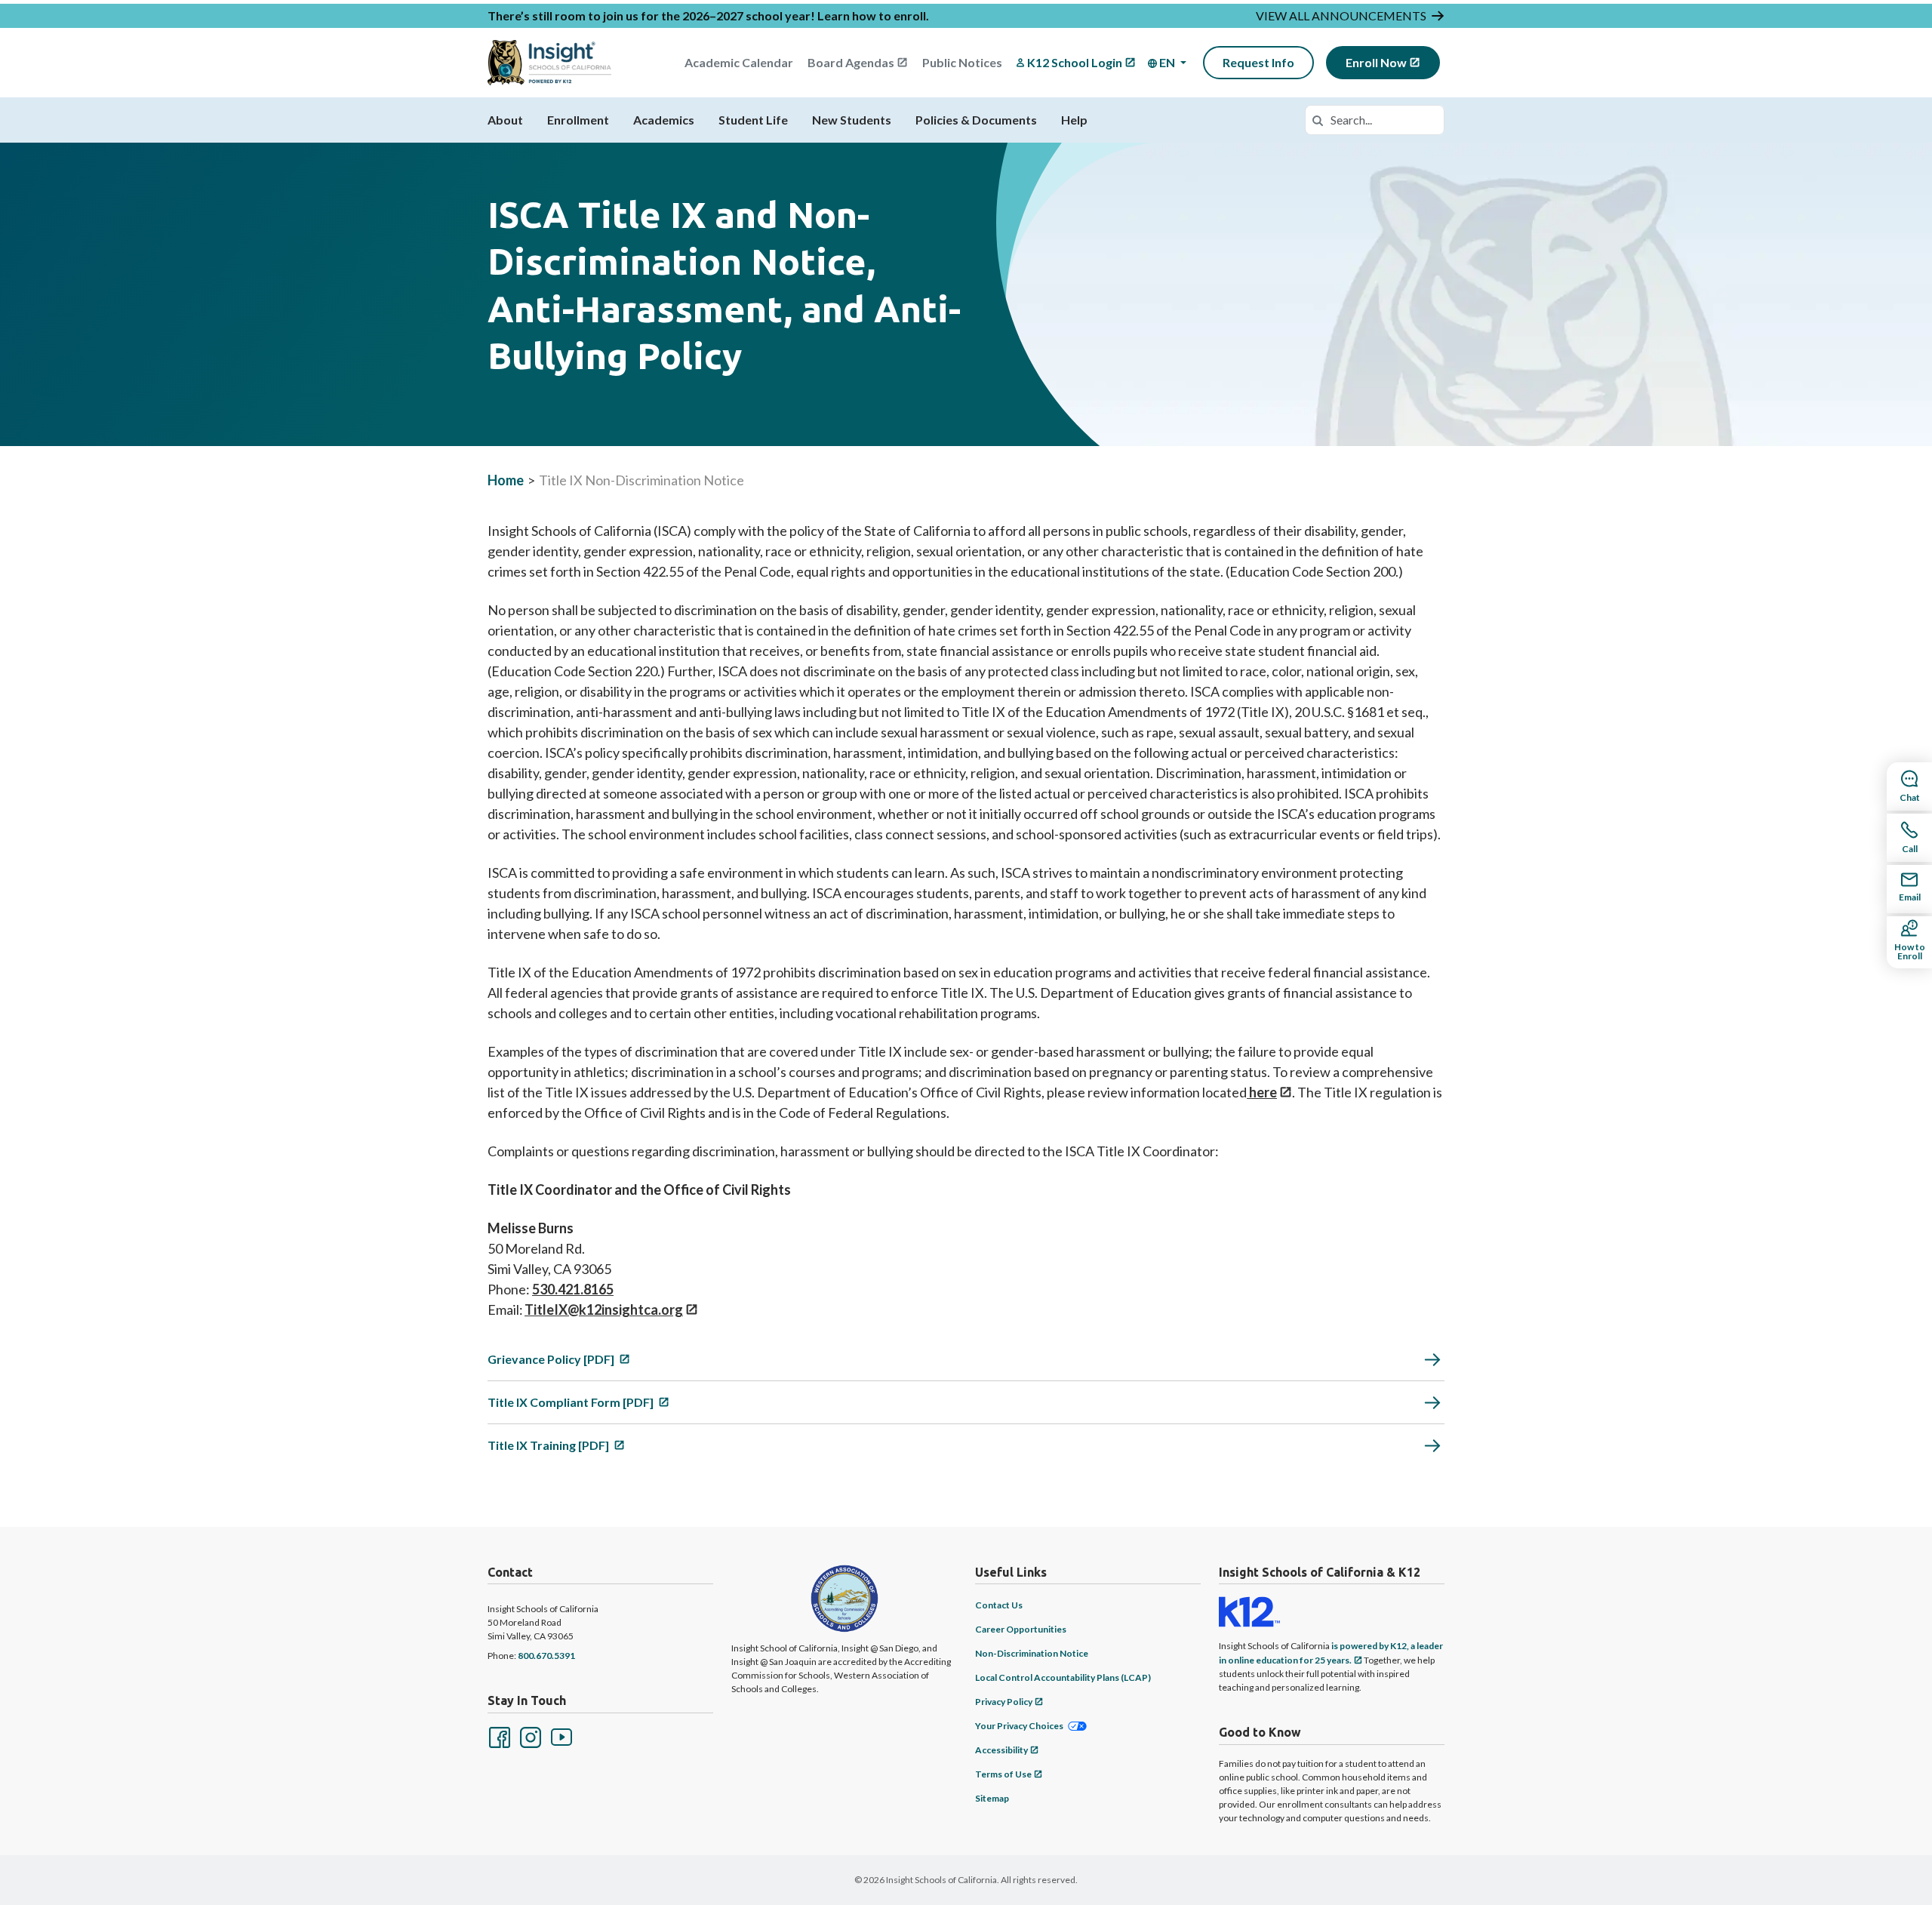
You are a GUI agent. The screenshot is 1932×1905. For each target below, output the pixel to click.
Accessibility (1001, 1750)
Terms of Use (1003, 1774)
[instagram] (529, 1736)
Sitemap (992, 1798)
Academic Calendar (739, 62)
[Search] (1318, 120)
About (505, 120)
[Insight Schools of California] (549, 63)
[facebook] (498, 1736)
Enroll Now (1376, 62)
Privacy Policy (1004, 1702)
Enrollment (578, 120)
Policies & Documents (976, 120)
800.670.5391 (546, 1656)
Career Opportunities (1021, 1629)
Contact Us (999, 1605)
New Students (852, 120)
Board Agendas (851, 62)
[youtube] (560, 1736)
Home (506, 480)
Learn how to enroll (872, 15)
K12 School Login (1075, 62)
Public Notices (962, 62)
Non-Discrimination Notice (1032, 1653)
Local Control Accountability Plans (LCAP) (1063, 1677)
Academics (664, 120)
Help (1074, 120)
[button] (1167, 63)
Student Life (753, 120)
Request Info (1258, 62)
